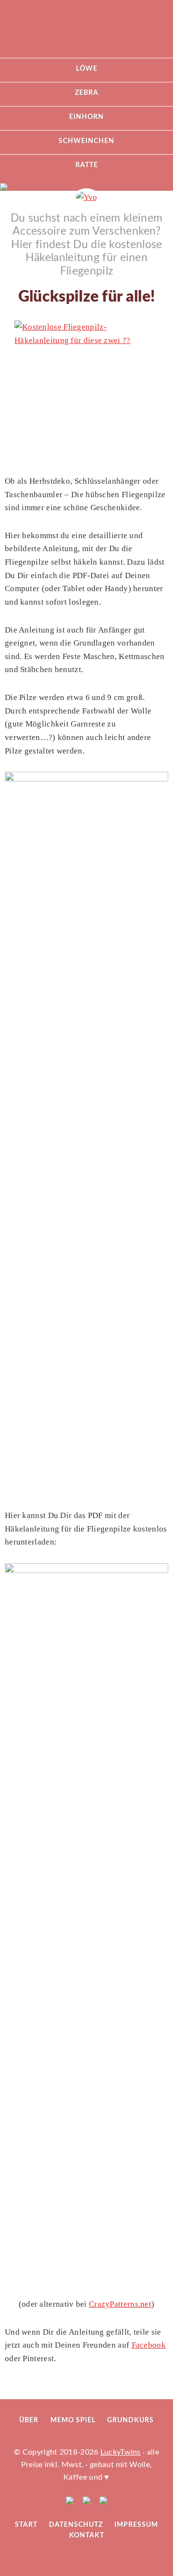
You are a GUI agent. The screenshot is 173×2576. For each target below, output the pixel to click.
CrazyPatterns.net (120, 2304)
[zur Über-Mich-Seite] (87, 197)
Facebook (149, 2345)
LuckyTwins (86, 34)
